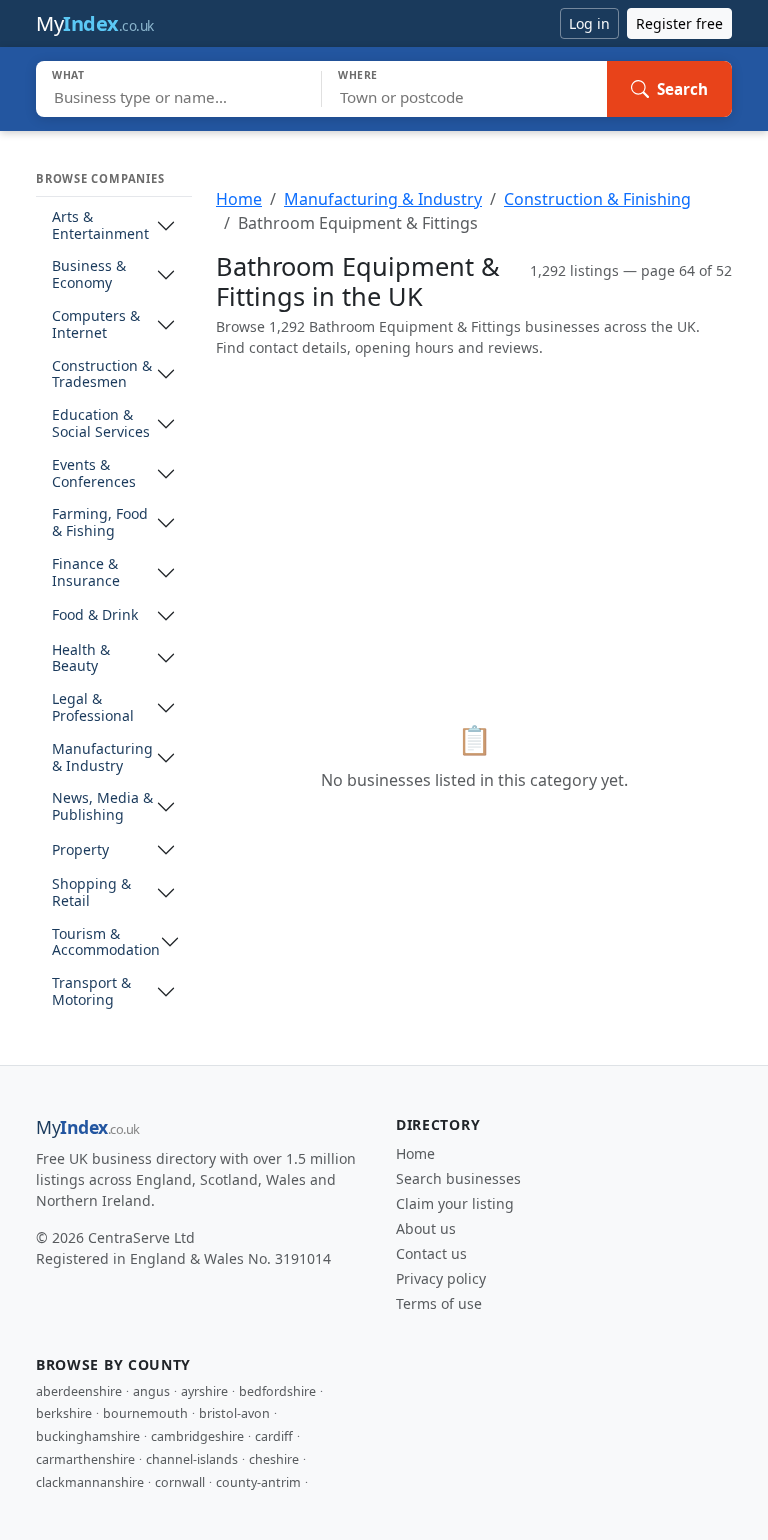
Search (682, 89)
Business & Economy (89, 275)
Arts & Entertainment (100, 226)
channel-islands (192, 1459)
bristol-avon (234, 1413)
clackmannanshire (90, 1482)
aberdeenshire (79, 1391)
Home (239, 199)
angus (151, 1391)
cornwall (180, 1482)
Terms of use (439, 1303)
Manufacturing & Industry (102, 758)
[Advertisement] (474, 514)
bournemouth (145, 1413)
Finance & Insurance (86, 573)
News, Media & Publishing (102, 807)
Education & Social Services (101, 424)
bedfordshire (277, 1391)
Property (80, 850)
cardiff (274, 1436)
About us (426, 1228)
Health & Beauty (81, 659)
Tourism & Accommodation (106, 943)
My (95, 23)
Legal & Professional (93, 708)
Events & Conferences (94, 474)
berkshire (64, 1413)
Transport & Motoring (91, 992)
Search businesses (458, 1178)
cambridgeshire (197, 1436)
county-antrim (258, 1482)
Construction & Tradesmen (102, 375)
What (68, 75)
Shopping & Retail (91, 893)
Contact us (431, 1253)
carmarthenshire (85, 1459)
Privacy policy (441, 1278)
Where (358, 75)
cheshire (274, 1459)
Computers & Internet (96, 325)
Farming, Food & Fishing (100, 523)
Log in (589, 23)
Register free (679, 23)
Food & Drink (95, 615)
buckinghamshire (88, 1436)
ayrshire (204, 1391)
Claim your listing (455, 1203)
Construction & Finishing (597, 199)
